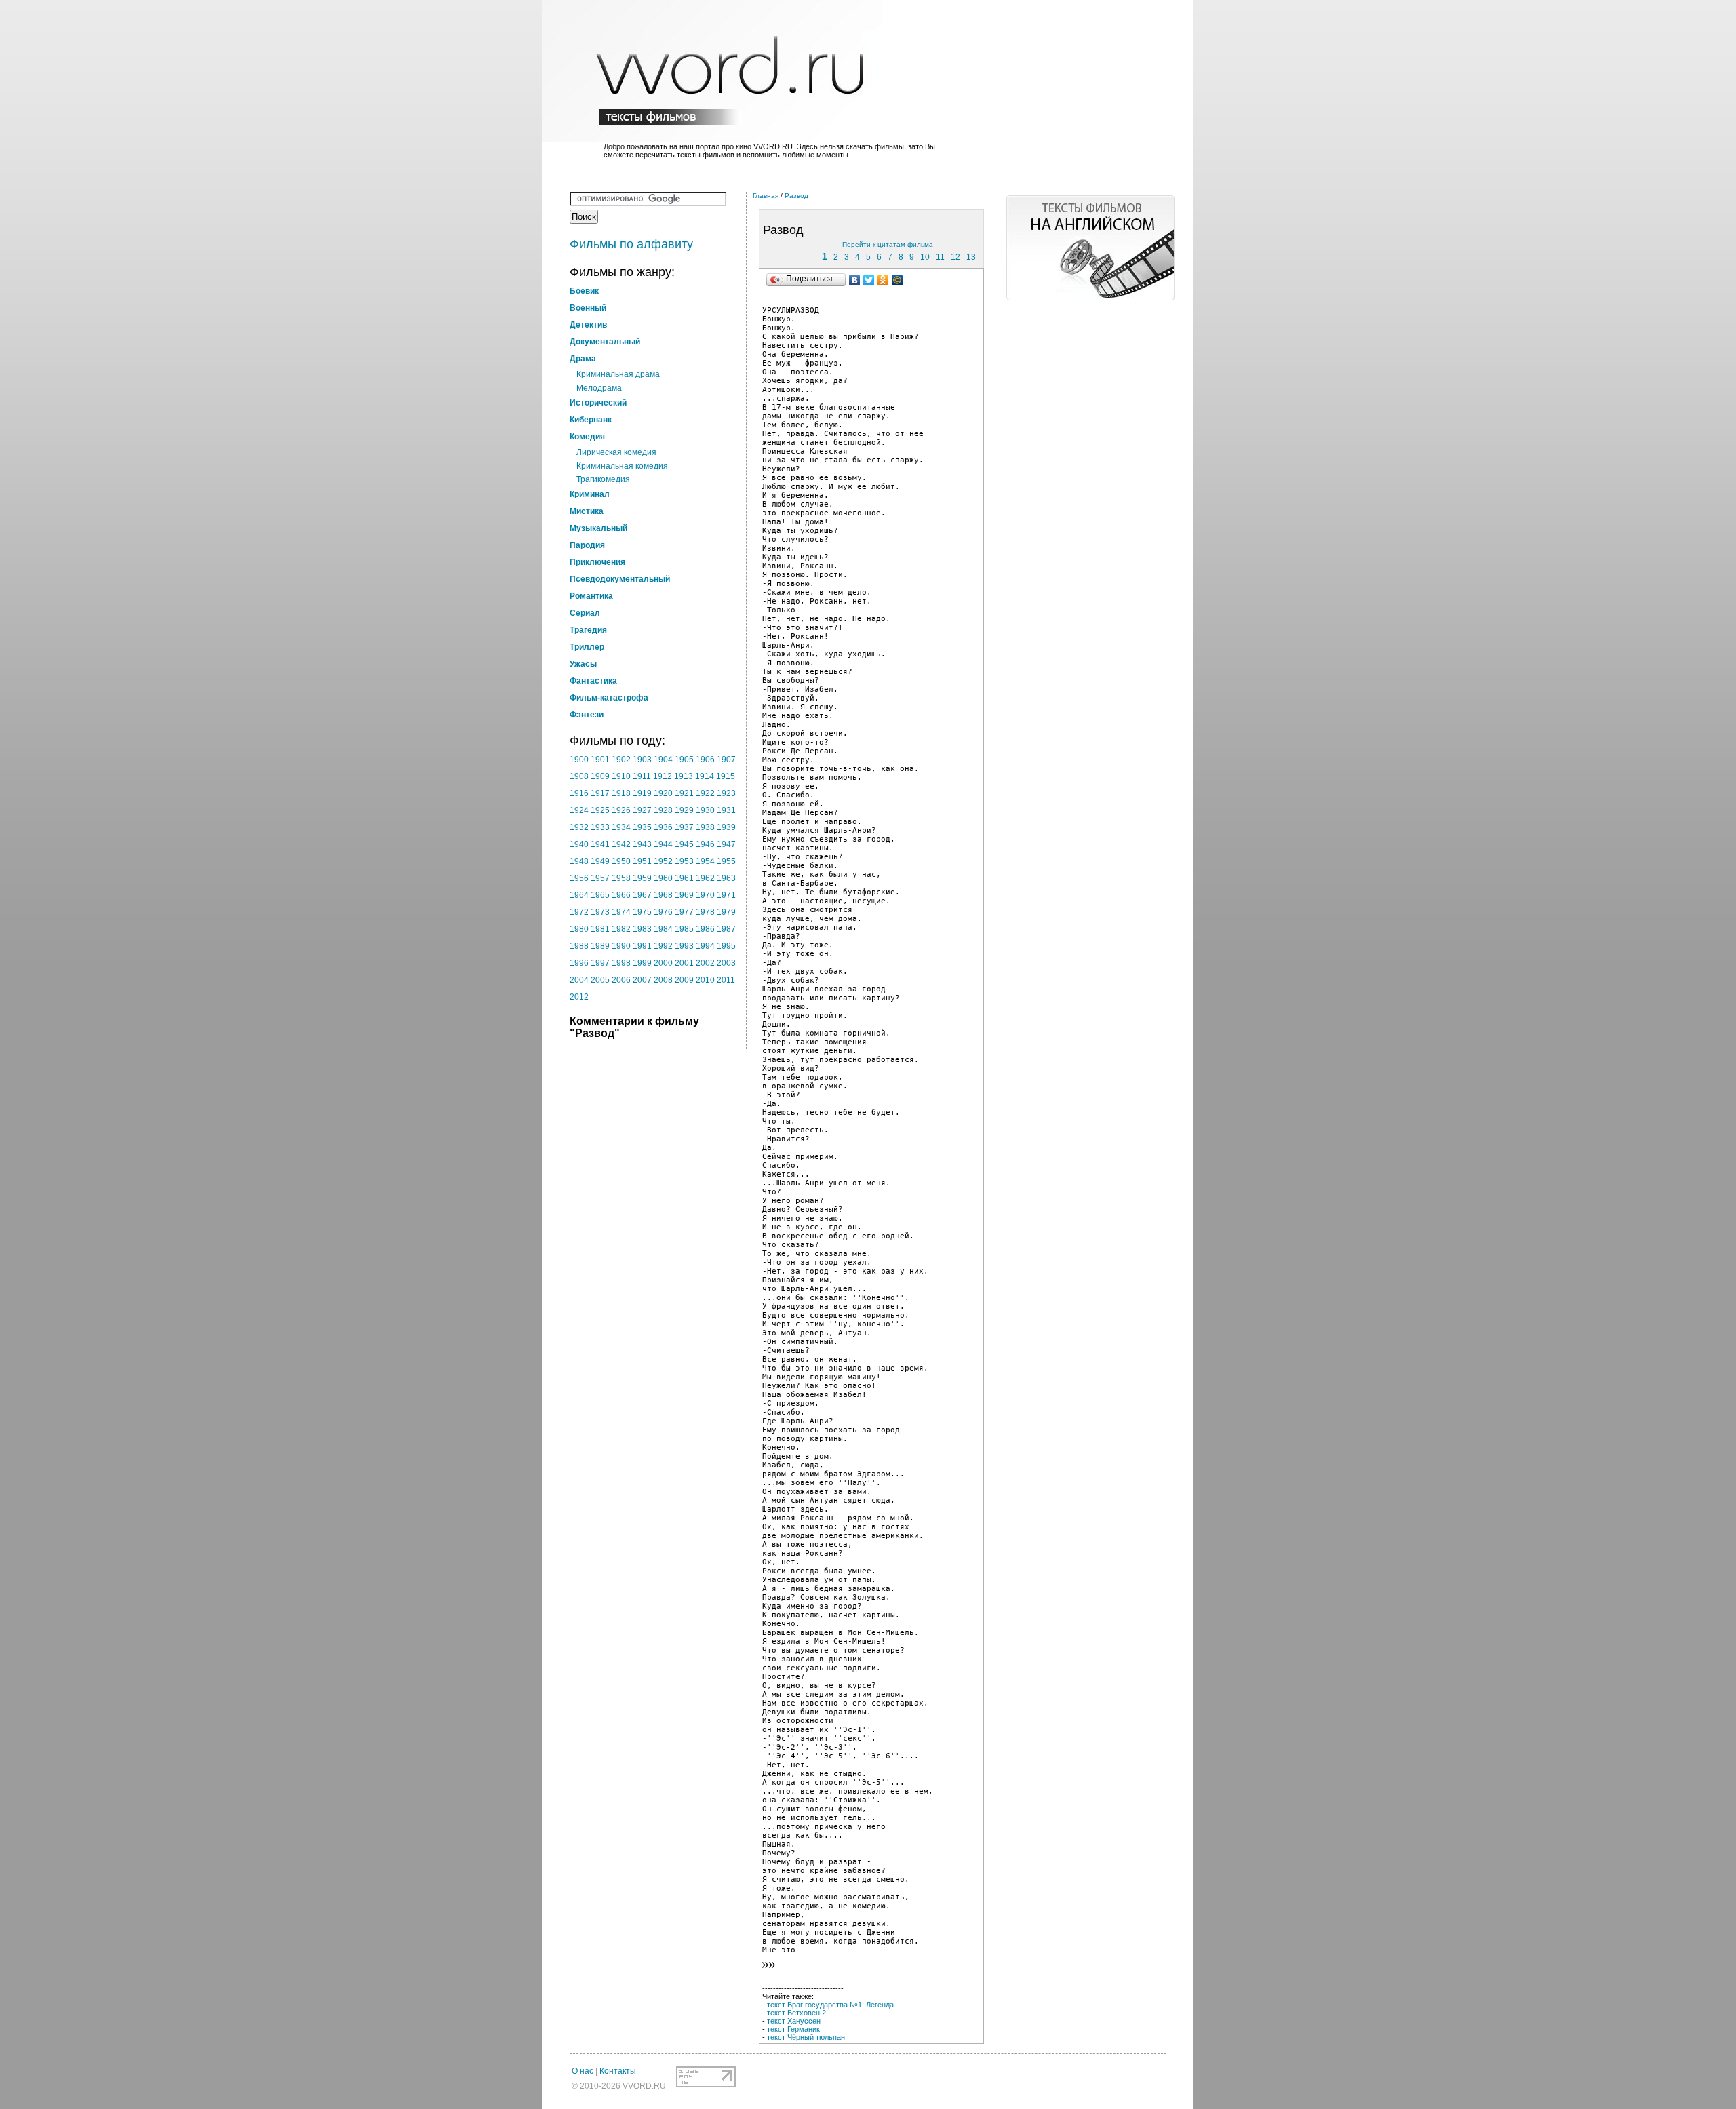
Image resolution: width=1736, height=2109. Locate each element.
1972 (579, 912)
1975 (642, 912)
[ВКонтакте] (855, 280)
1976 (663, 912)
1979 (726, 912)
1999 (642, 963)
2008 (663, 980)
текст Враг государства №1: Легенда (830, 2005)
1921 (684, 793)
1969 (684, 895)
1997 (600, 963)
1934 (621, 827)
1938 (705, 827)
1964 (579, 895)
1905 (684, 760)
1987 (726, 929)
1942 (621, 844)
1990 (621, 946)
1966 (621, 895)
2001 (684, 963)
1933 (600, 827)
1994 (705, 946)
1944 (663, 844)
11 (940, 257)
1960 (663, 878)
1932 (579, 827)
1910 (621, 776)
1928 (663, 810)
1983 (642, 929)
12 (955, 257)
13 (971, 257)
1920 (663, 793)
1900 (579, 760)
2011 (726, 980)
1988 (579, 946)
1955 (726, 861)
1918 (621, 793)
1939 (726, 827)
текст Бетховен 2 (796, 2013)
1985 (684, 929)
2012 (579, 997)
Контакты (618, 2071)
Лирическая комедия (616, 452)
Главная (766, 196)
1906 (705, 760)
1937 (684, 827)
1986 (705, 929)
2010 (705, 980)
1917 (600, 793)
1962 (705, 878)
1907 (726, 760)
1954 (705, 861)
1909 (600, 776)
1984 (663, 929)
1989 (600, 946)
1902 (621, 760)
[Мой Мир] (897, 280)
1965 (600, 895)
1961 (684, 878)
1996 (579, 963)
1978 (705, 912)
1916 (579, 793)
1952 (663, 861)
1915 (726, 776)
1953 (684, 861)
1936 (663, 827)
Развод (796, 196)
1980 (579, 929)
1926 (621, 810)
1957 (600, 878)
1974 (621, 912)
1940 (579, 844)
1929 (684, 810)
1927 (642, 810)
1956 (579, 878)
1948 (579, 861)
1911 (642, 776)
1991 (642, 946)
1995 (726, 946)
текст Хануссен (794, 2021)
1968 (663, 895)
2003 (726, 963)
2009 (684, 980)
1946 (705, 844)
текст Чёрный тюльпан (806, 2037)
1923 (726, 793)
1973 (600, 912)
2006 (621, 980)
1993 (684, 946)
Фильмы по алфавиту (631, 244)
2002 (705, 963)
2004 (579, 980)
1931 (726, 810)
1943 (642, 844)
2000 (663, 963)
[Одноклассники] (883, 280)
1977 (684, 912)
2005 (600, 980)
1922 (705, 793)
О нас (583, 2071)
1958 (621, 878)
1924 (579, 810)
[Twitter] (869, 280)
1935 (642, 827)
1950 (621, 861)
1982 (621, 929)
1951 (642, 861)
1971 (726, 895)
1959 (642, 878)
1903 (642, 760)
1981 (600, 929)
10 (925, 257)
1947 (726, 844)
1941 (600, 844)
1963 (726, 878)
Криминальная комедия (622, 466)
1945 (684, 844)
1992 (663, 946)
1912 (663, 776)
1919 (642, 793)
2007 (642, 980)
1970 (705, 895)
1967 (642, 895)
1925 (600, 810)
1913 (684, 776)
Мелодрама (599, 388)
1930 (705, 810)
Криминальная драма (618, 374)
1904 (663, 760)
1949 (600, 861)
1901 (600, 760)
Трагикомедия (603, 479)
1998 (621, 963)
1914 (705, 776)
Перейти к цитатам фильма (888, 244)
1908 (579, 776)
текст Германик (793, 2029)
